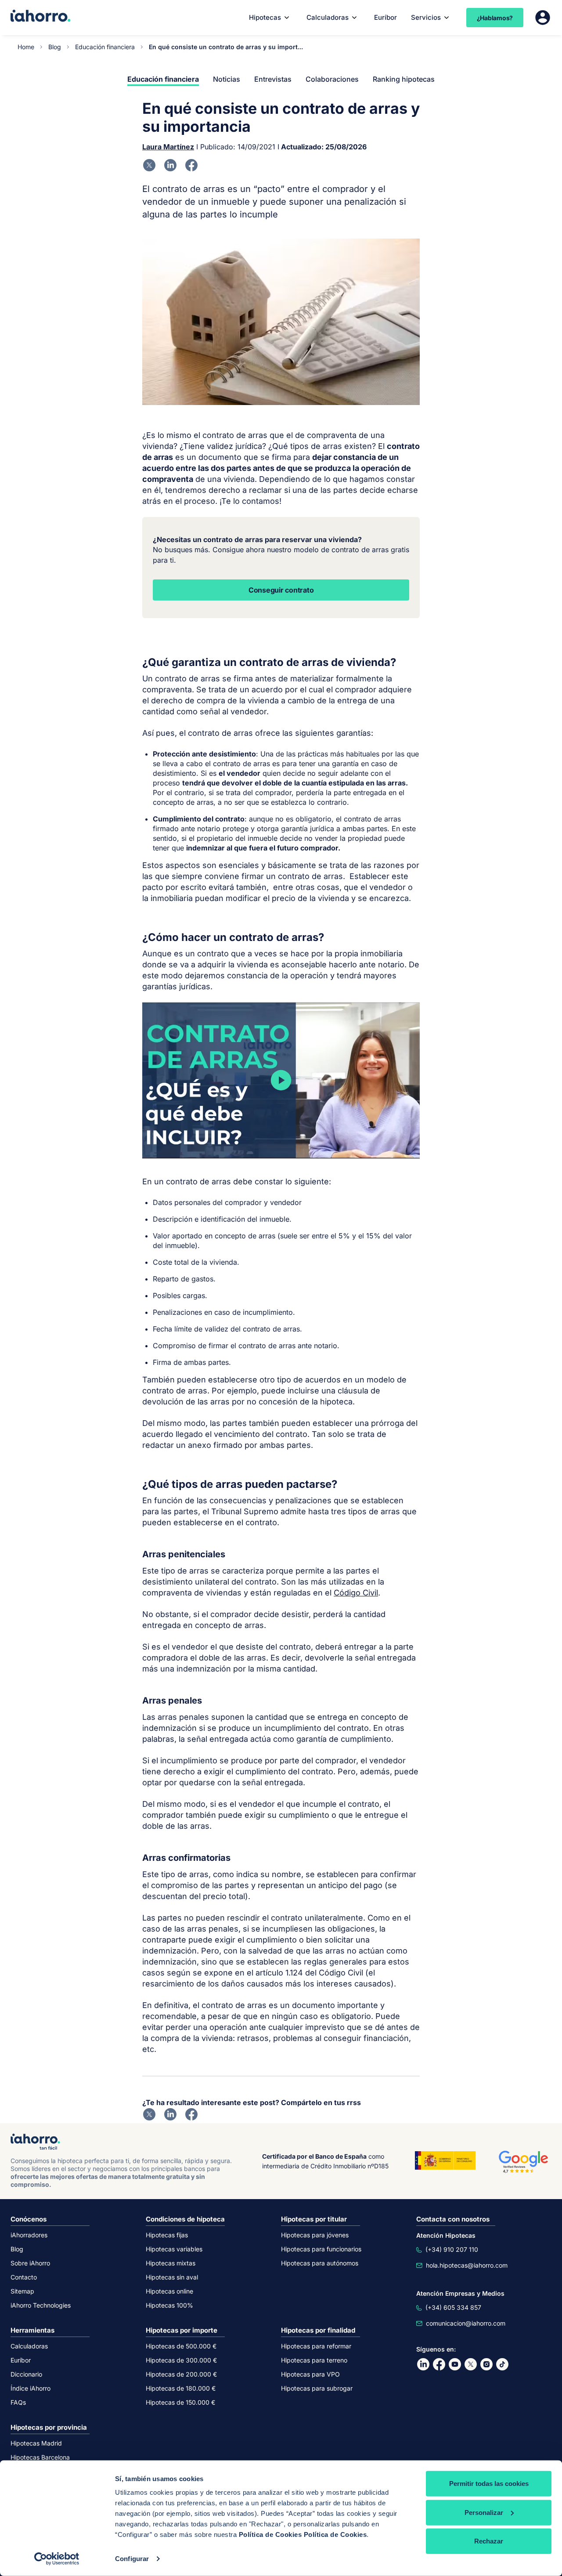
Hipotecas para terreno (314, 2360)
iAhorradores (29, 2235)
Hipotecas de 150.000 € (180, 2402)
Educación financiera (105, 47)
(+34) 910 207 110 (452, 2249)
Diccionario (26, 2374)
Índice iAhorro (31, 2388)
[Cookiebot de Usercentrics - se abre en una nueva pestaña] (57, 2559)
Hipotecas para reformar (316, 2346)
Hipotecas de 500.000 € (181, 2346)
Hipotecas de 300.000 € (181, 2360)
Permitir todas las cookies (489, 2484)
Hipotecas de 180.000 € (181, 2388)
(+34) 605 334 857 (453, 2307)
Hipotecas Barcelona (40, 2457)
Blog (55, 47)
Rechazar (489, 2541)
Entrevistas (273, 79)
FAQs (18, 2402)
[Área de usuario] (543, 18)
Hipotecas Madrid (36, 2443)
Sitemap (22, 2291)
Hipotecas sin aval (172, 2277)
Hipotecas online (169, 2291)
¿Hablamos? (495, 18)
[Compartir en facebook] (191, 165)
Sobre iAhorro (30, 2263)
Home (26, 47)
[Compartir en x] (149, 165)
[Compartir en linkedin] (170, 165)
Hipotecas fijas (167, 2235)
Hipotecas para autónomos (320, 2263)
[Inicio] (41, 17)
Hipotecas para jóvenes (315, 2235)
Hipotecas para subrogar (317, 2388)
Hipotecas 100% (169, 2305)
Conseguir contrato (281, 590)
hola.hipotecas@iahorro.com (467, 2265)
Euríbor (385, 17)
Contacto (24, 2277)
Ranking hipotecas (404, 79)
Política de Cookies (270, 2534)
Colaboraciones (332, 79)
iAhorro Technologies (41, 2305)
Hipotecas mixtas (171, 2263)
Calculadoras (328, 17)
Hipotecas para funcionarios (321, 2249)
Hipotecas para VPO (310, 2374)
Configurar (132, 2559)
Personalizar (484, 2512)
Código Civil (356, 1593)
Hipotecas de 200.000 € (181, 2374)
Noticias (227, 79)
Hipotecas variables (174, 2249)
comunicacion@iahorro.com (466, 2323)
